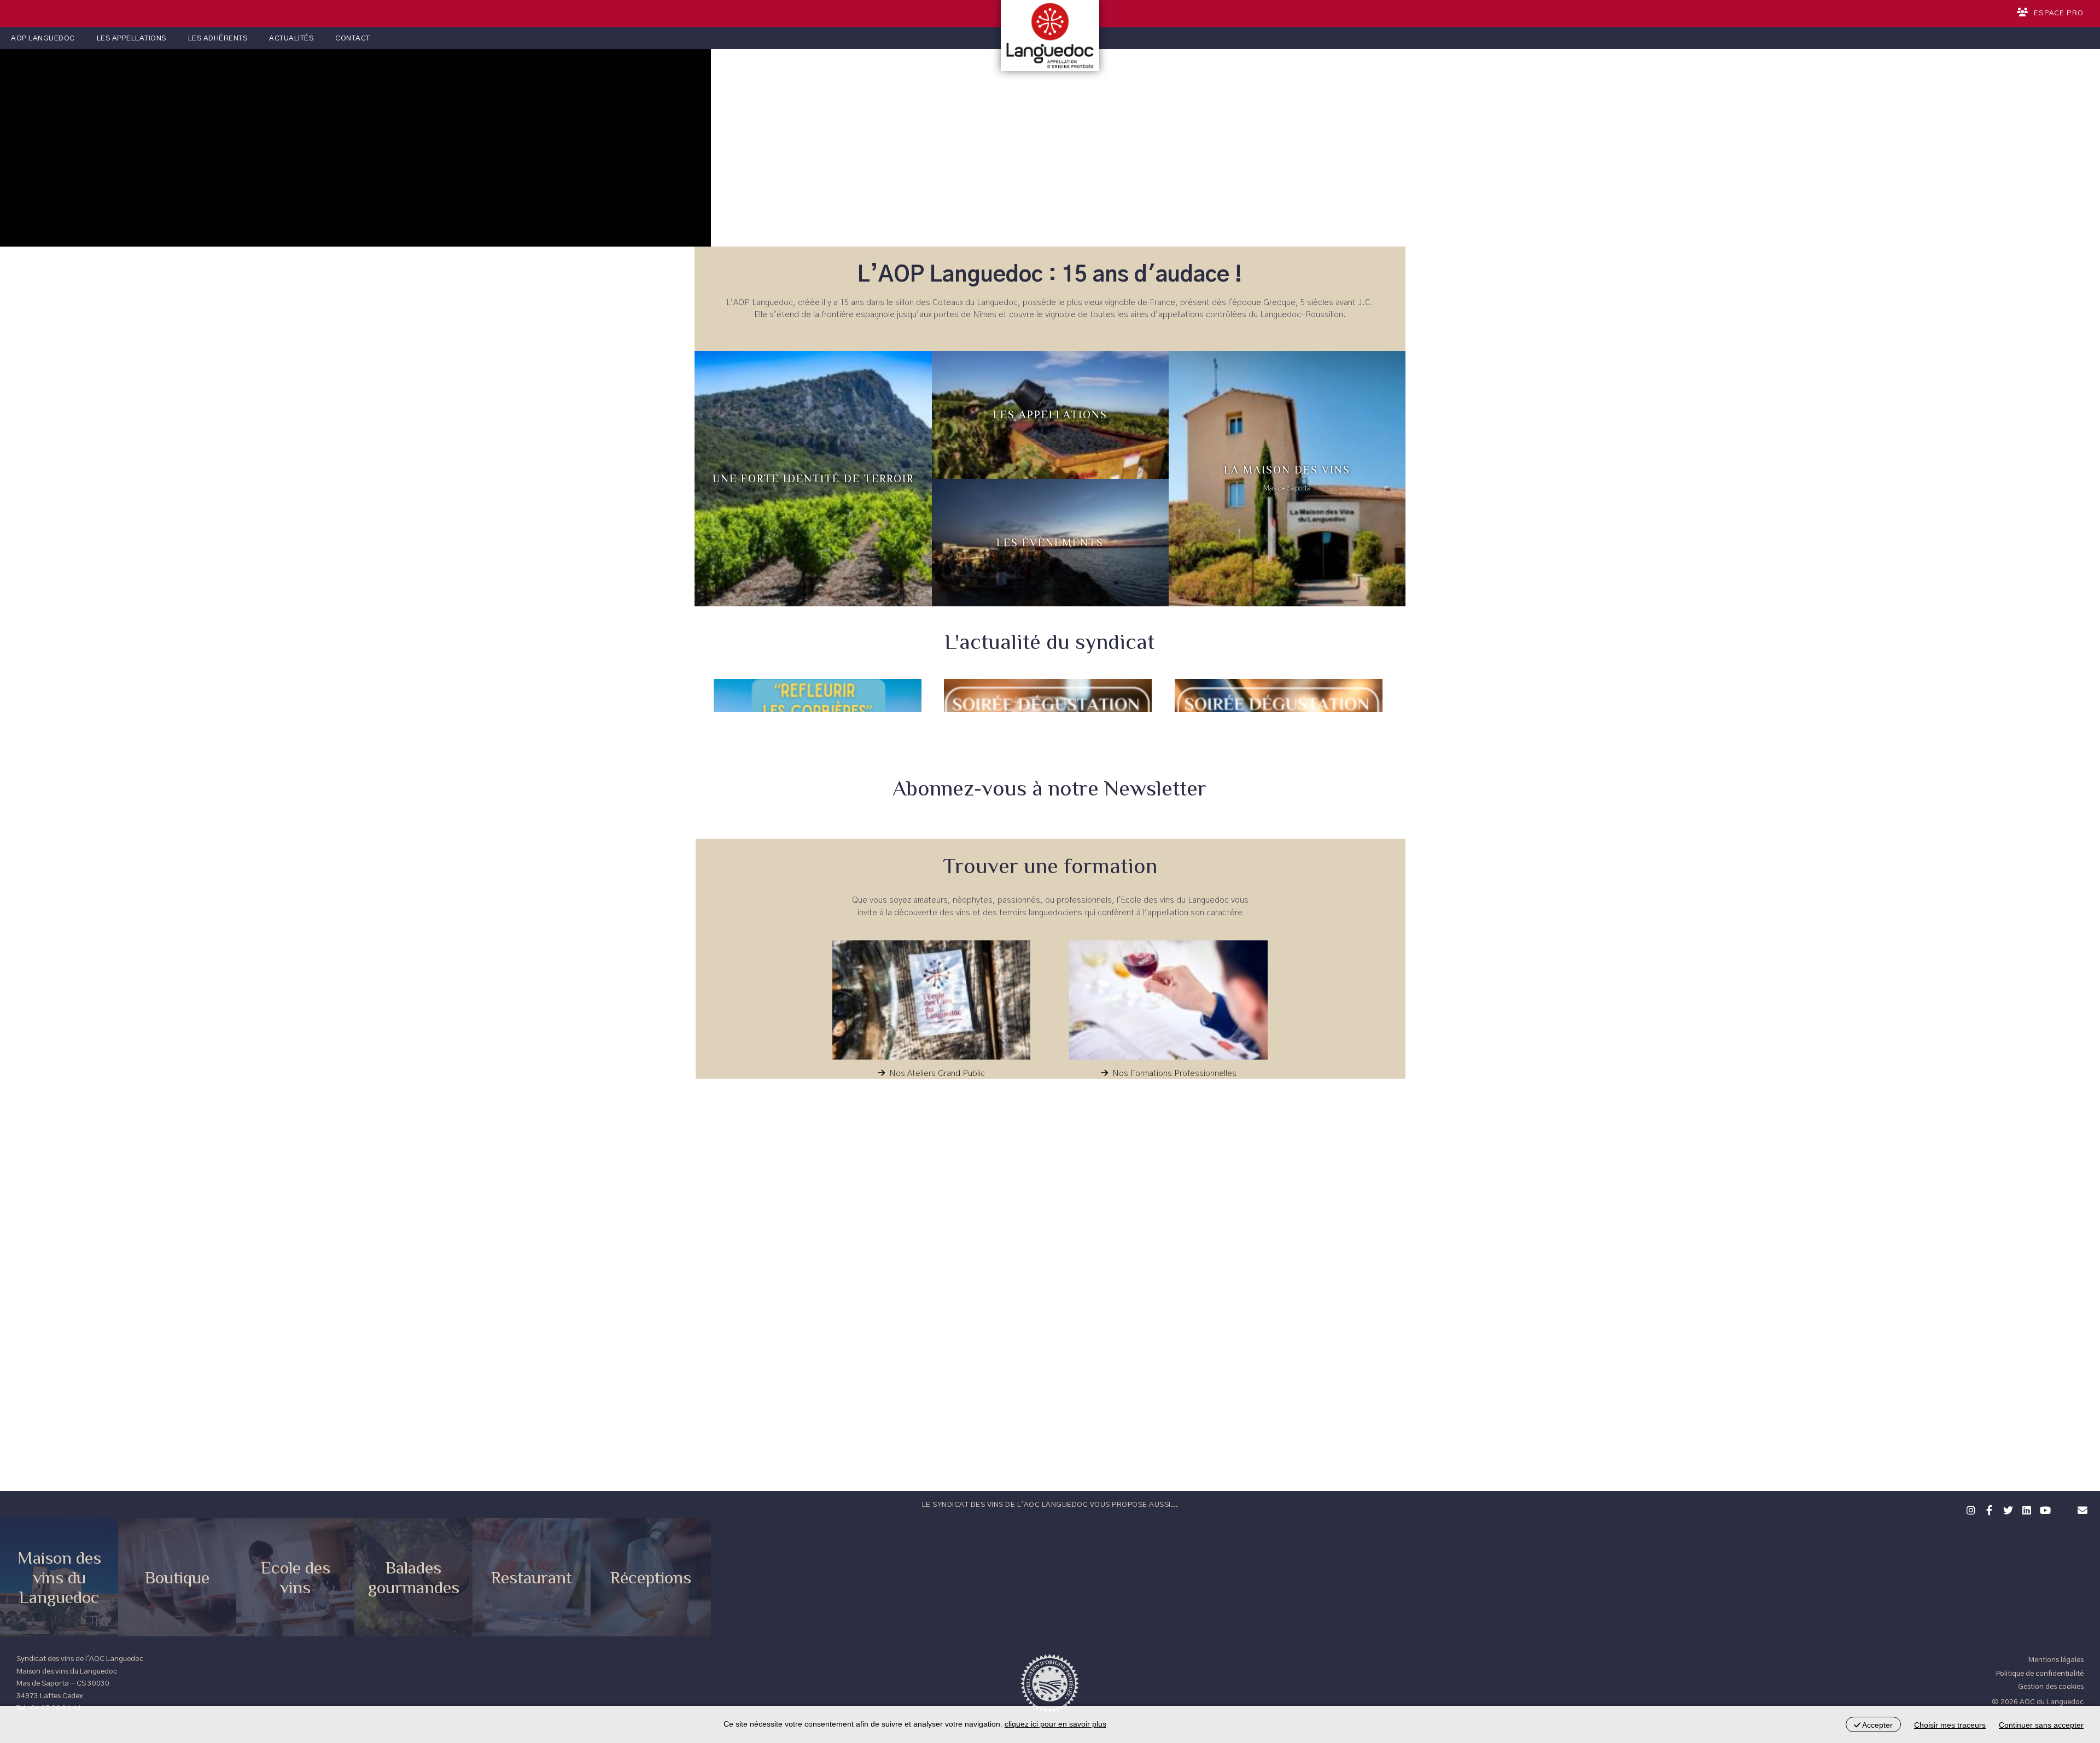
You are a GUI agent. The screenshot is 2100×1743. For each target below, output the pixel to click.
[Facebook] (1988, 1509)
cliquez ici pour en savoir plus (1055, 1724)
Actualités (291, 38)
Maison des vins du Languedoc (59, 1577)
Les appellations (132, 38)
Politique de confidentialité (2040, 1674)
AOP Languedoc (43, 38)
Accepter (1877, 1725)
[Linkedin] (2025, 1509)
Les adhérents (218, 38)
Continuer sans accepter (2041, 1725)
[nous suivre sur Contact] (2081, 1509)
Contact (353, 38)
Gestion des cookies (2051, 1687)
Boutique (177, 1577)
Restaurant (532, 1577)
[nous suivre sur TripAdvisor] (2062, 1503)
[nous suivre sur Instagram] (1969, 1509)
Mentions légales (2056, 1660)
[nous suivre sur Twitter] (2006, 1509)
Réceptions (651, 1577)
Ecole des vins (296, 1577)
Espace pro (2059, 13)
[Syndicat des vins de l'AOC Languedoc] (1050, 36)
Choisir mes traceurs (1950, 1725)
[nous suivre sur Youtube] (2044, 1509)
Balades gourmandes (414, 1577)
